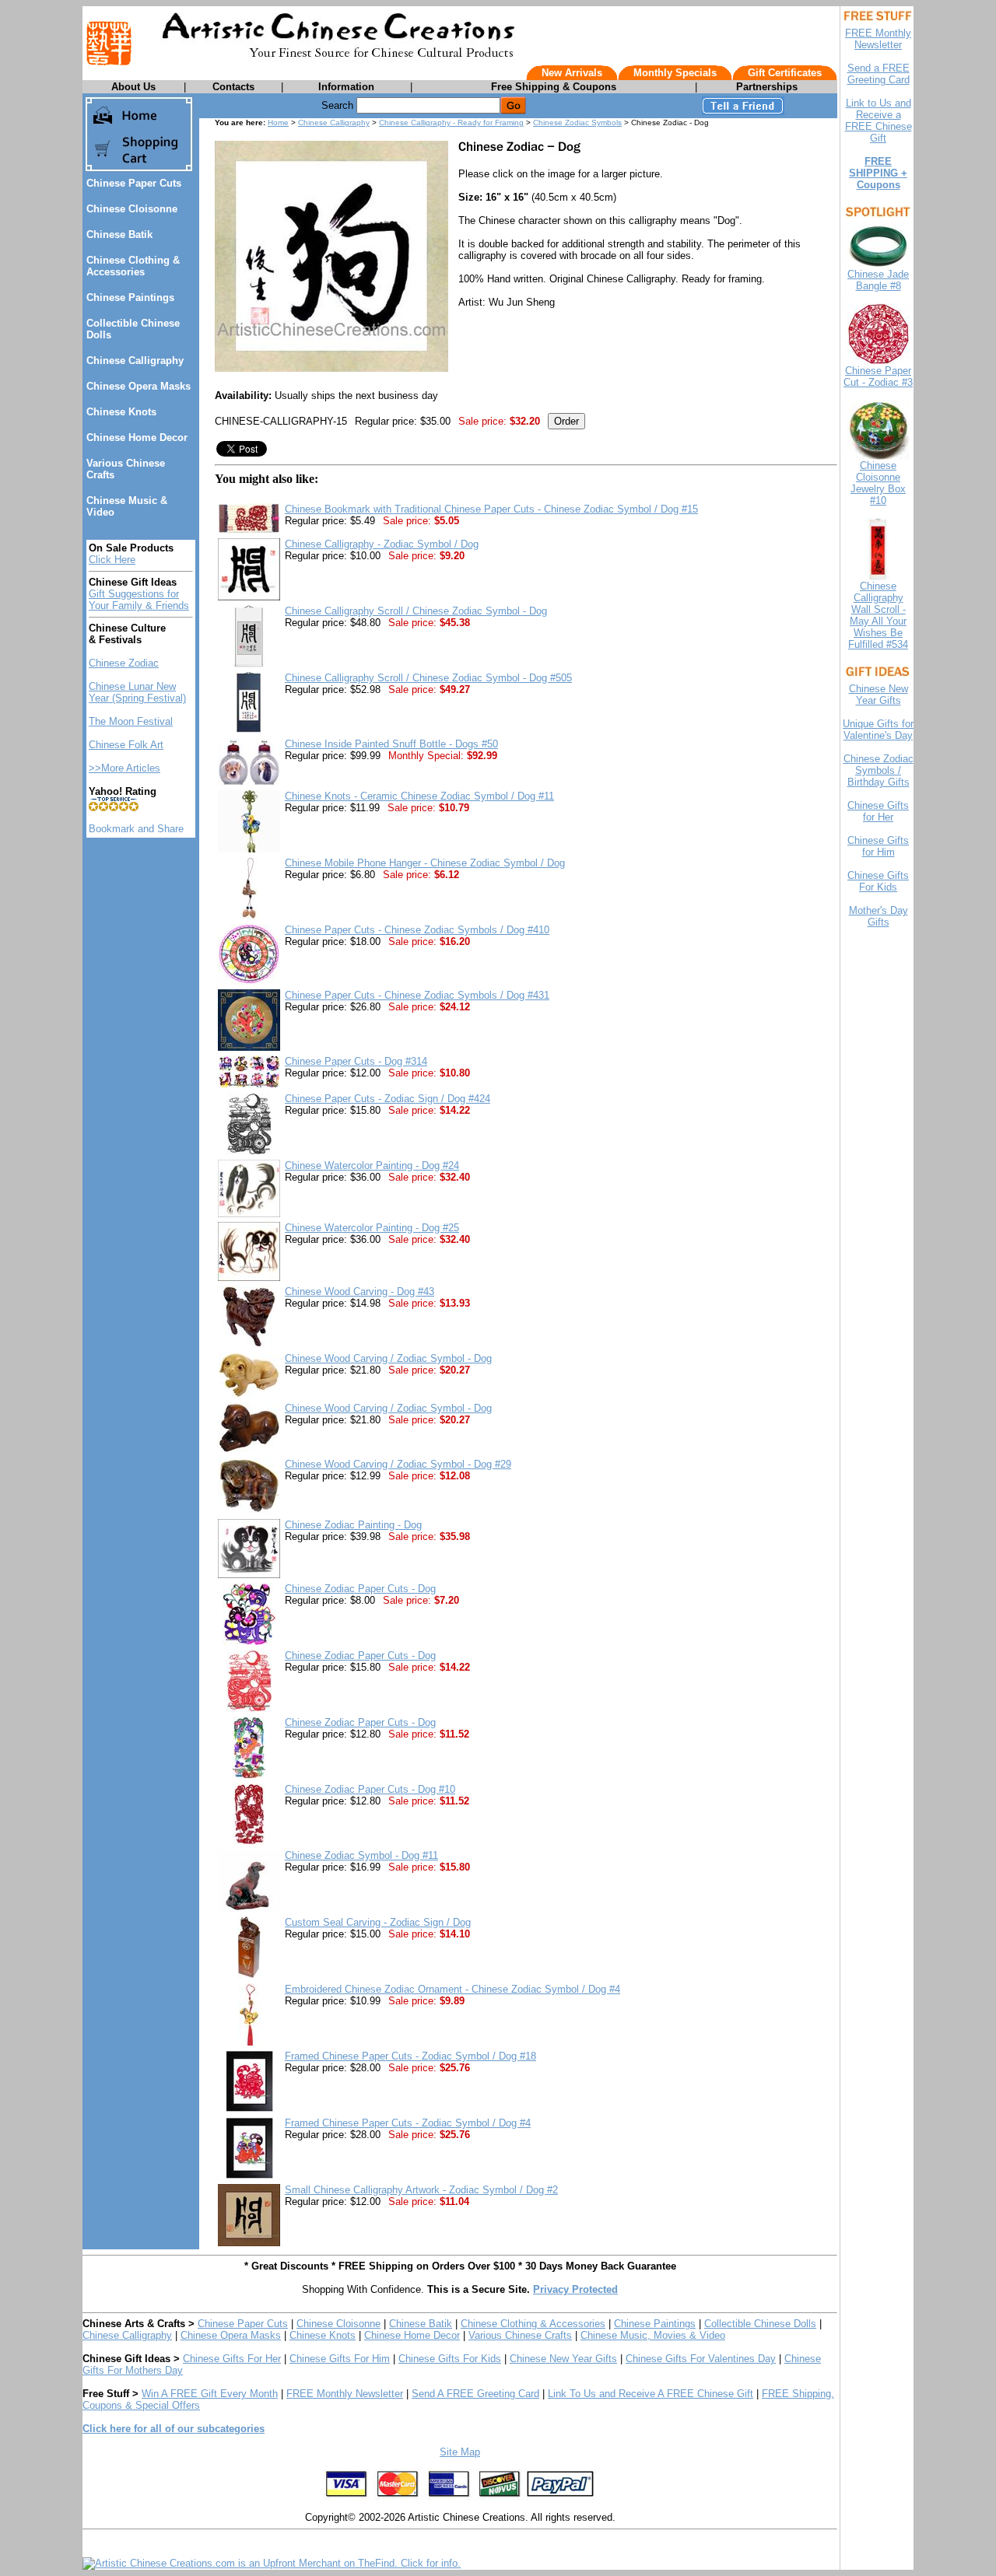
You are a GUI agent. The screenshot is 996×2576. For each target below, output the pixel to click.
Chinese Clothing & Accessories (133, 266)
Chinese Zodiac (124, 663)
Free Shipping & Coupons (554, 87)
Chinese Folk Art (126, 745)
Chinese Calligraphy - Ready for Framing (451, 122)
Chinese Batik (119, 234)
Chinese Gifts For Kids (450, 2359)
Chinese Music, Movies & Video (653, 2335)
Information (346, 87)
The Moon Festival (131, 721)
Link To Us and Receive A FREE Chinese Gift (651, 2394)
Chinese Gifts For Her (232, 2359)
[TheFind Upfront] (272, 2563)
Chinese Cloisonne (132, 209)
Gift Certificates (785, 73)
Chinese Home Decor (137, 437)
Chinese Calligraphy (135, 360)
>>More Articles (124, 768)
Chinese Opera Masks (139, 386)
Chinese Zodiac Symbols (577, 122)
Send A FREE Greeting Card (475, 2394)
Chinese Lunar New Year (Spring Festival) (137, 692)
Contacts (233, 87)
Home (278, 122)
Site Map (460, 2452)
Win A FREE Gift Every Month (210, 2394)
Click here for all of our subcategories (174, 2429)
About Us (133, 87)
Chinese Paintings (130, 297)
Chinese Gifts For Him (340, 2359)
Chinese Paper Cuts (134, 183)
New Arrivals (572, 73)
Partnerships (767, 87)
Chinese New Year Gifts (563, 2359)
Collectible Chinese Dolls (760, 2324)
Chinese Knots (121, 412)
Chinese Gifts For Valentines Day (701, 2359)
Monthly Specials (675, 73)
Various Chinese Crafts (520, 2335)
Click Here (112, 560)
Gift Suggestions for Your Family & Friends (139, 600)
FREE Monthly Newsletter (345, 2394)
